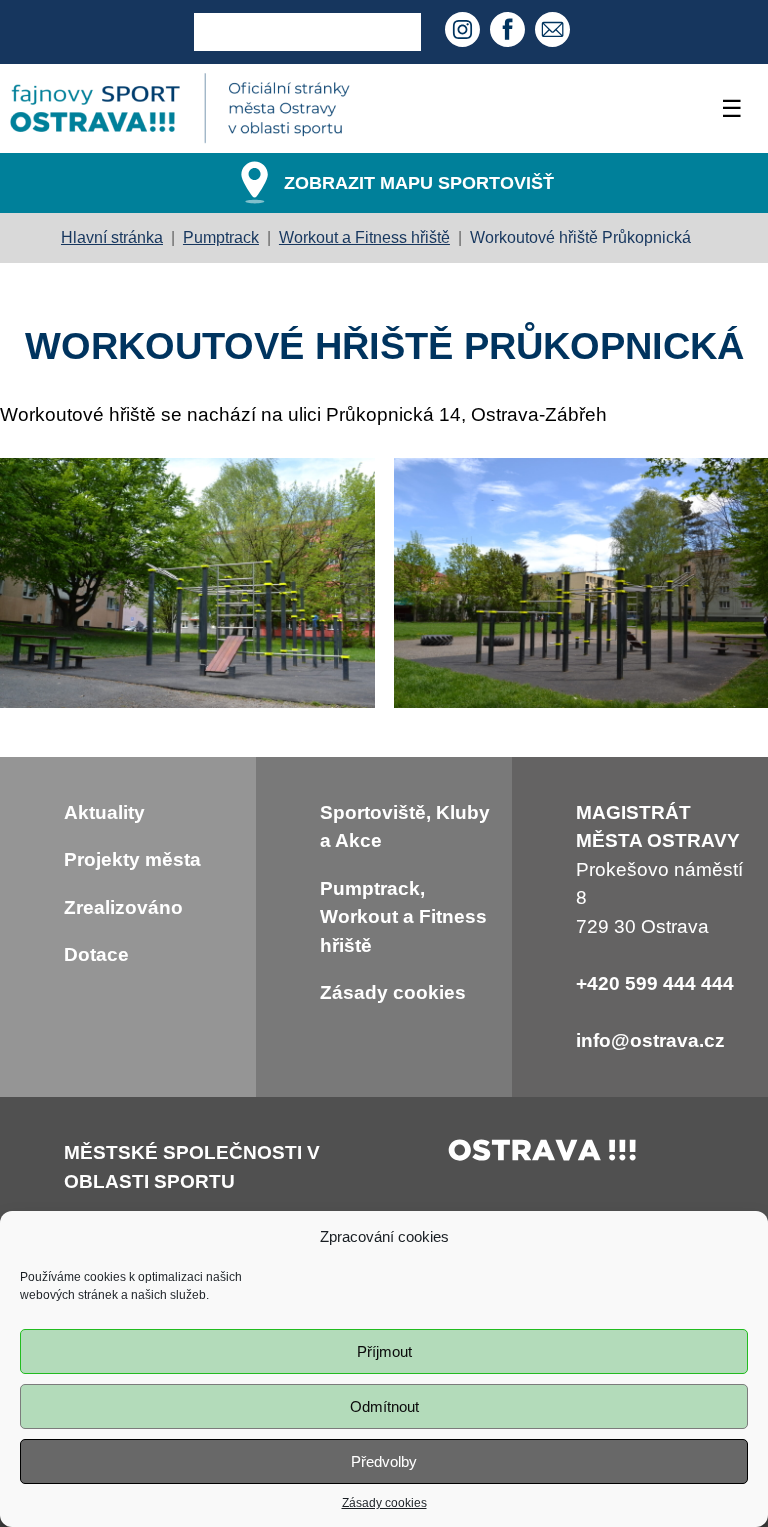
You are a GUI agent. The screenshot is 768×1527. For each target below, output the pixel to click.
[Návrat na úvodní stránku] (180, 108)
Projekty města (132, 859)
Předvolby (384, 1461)
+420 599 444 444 (655, 983)
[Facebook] (510, 32)
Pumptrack (221, 237)
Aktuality (104, 812)
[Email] (555, 32)
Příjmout (384, 1351)
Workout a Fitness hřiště (364, 237)
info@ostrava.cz (650, 1040)
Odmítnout (384, 1406)
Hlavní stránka (112, 237)
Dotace (96, 954)
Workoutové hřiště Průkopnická (580, 237)
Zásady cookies (384, 1503)
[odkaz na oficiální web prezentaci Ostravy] (543, 1154)
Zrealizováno (123, 907)
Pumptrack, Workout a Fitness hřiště (403, 917)
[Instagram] (465, 32)
